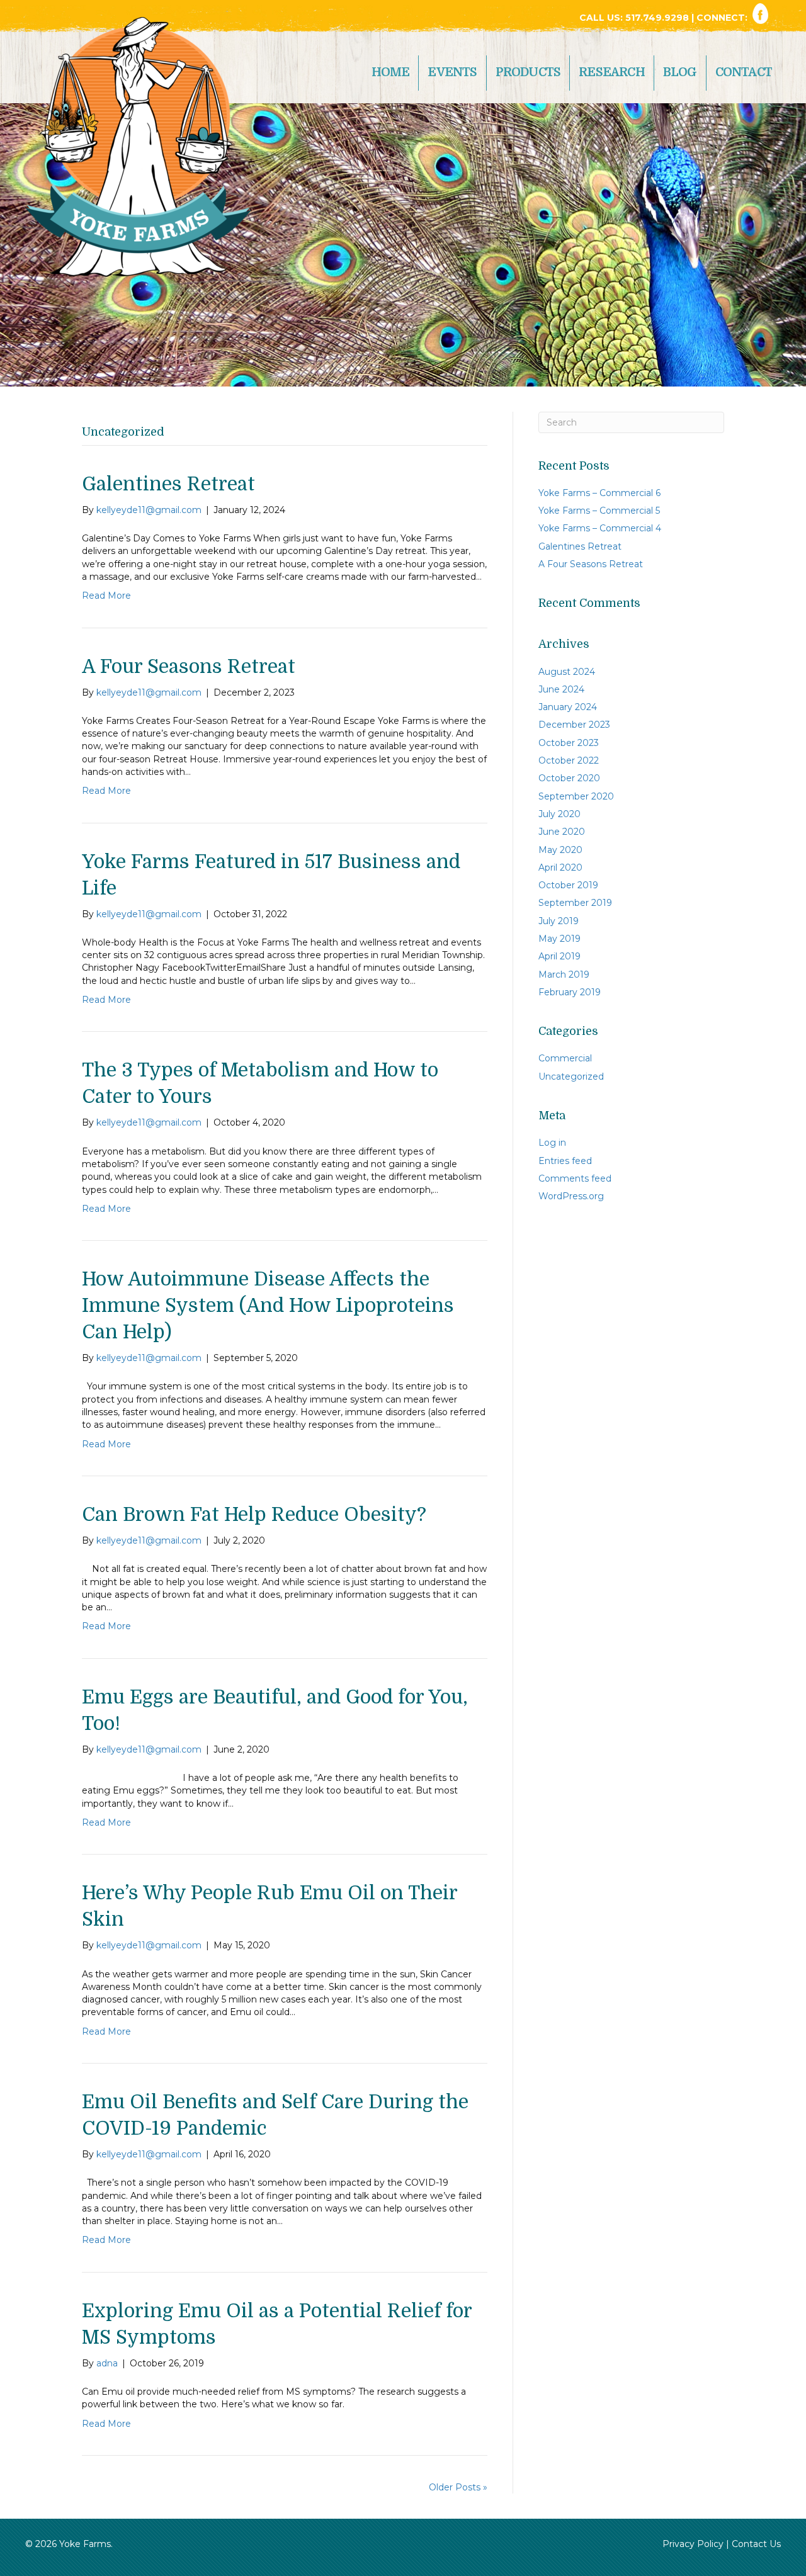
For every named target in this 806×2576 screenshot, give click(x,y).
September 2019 (575, 903)
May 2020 (560, 850)
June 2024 (561, 689)
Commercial (565, 1058)
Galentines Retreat (168, 484)
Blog (680, 72)
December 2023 (574, 725)
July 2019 (559, 921)
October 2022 (569, 760)
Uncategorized (571, 1076)
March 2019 (564, 974)
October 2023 (569, 743)
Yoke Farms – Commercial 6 (599, 493)
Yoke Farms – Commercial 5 (599, 511)
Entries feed (565, 1161)
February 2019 (570, 992)
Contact (744, 72)
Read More (106, 596)
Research (612, 72)
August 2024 (567, 672)
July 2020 (559, 814)
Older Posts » (458, 2487)
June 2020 (562, 832)
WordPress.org (571, 1196)
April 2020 (560, 867)
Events (452, 72)
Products (528, 72)
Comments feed (575, 1178)
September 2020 (576, 796)
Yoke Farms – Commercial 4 (600, 528)
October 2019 (568, 885)
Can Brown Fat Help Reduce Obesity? (254, 1515)
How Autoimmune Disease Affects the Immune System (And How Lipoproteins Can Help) (268, 1306)
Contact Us (756, 2544)
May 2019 (559, 939)
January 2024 (568, 707)
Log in (552, 1143)
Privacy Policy (693, 2544)
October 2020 (569, 778)
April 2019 (559, 956)
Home (391, 72)
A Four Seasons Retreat (189, 667)
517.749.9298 (658, 18)
